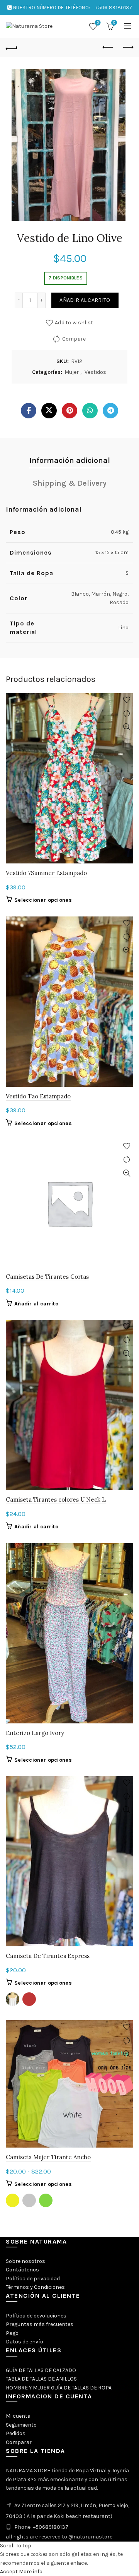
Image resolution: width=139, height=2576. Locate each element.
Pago (12, 2333)
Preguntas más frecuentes (40, 2324)
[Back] (12, 48)
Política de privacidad (33, 2279)
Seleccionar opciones (43, 900)
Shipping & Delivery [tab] (70, 483)
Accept (9, 2572)
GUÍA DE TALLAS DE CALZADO (41, 2370)
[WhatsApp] (90, 411)
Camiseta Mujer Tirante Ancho (48, 2157)
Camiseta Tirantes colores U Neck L (56, 1500)
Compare (74, 338)
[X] (49, 411)
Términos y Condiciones (35, 2287)
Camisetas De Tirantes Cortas (47, 1277)
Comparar (19, 2442)
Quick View (126, 727)
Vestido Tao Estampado (38, 1096)
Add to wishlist (74, 322)
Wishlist (98, 23)
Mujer (72, 372)
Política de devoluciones (36, 2316)
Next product (127, 48)
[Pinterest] (69, 411)
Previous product (108, 48)
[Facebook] (29, 411)
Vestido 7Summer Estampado (46, 873)
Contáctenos (22, 2270)
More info (31, 2572)
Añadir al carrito (85, 300)
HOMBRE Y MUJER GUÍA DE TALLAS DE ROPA (59, 2388)
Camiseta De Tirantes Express (48, 1956)
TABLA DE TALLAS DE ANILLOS (41, 2379)
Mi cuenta (18, 2416)
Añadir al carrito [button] (36, 1304)
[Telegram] (110, 411)
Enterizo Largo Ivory (35, 1733)
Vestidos (95, 372)
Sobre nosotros (25, 2261)
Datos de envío (25, 2342)
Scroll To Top (16, 2546)
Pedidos (16, 2433)
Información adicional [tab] (70, 460)
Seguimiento (21, 2425)
